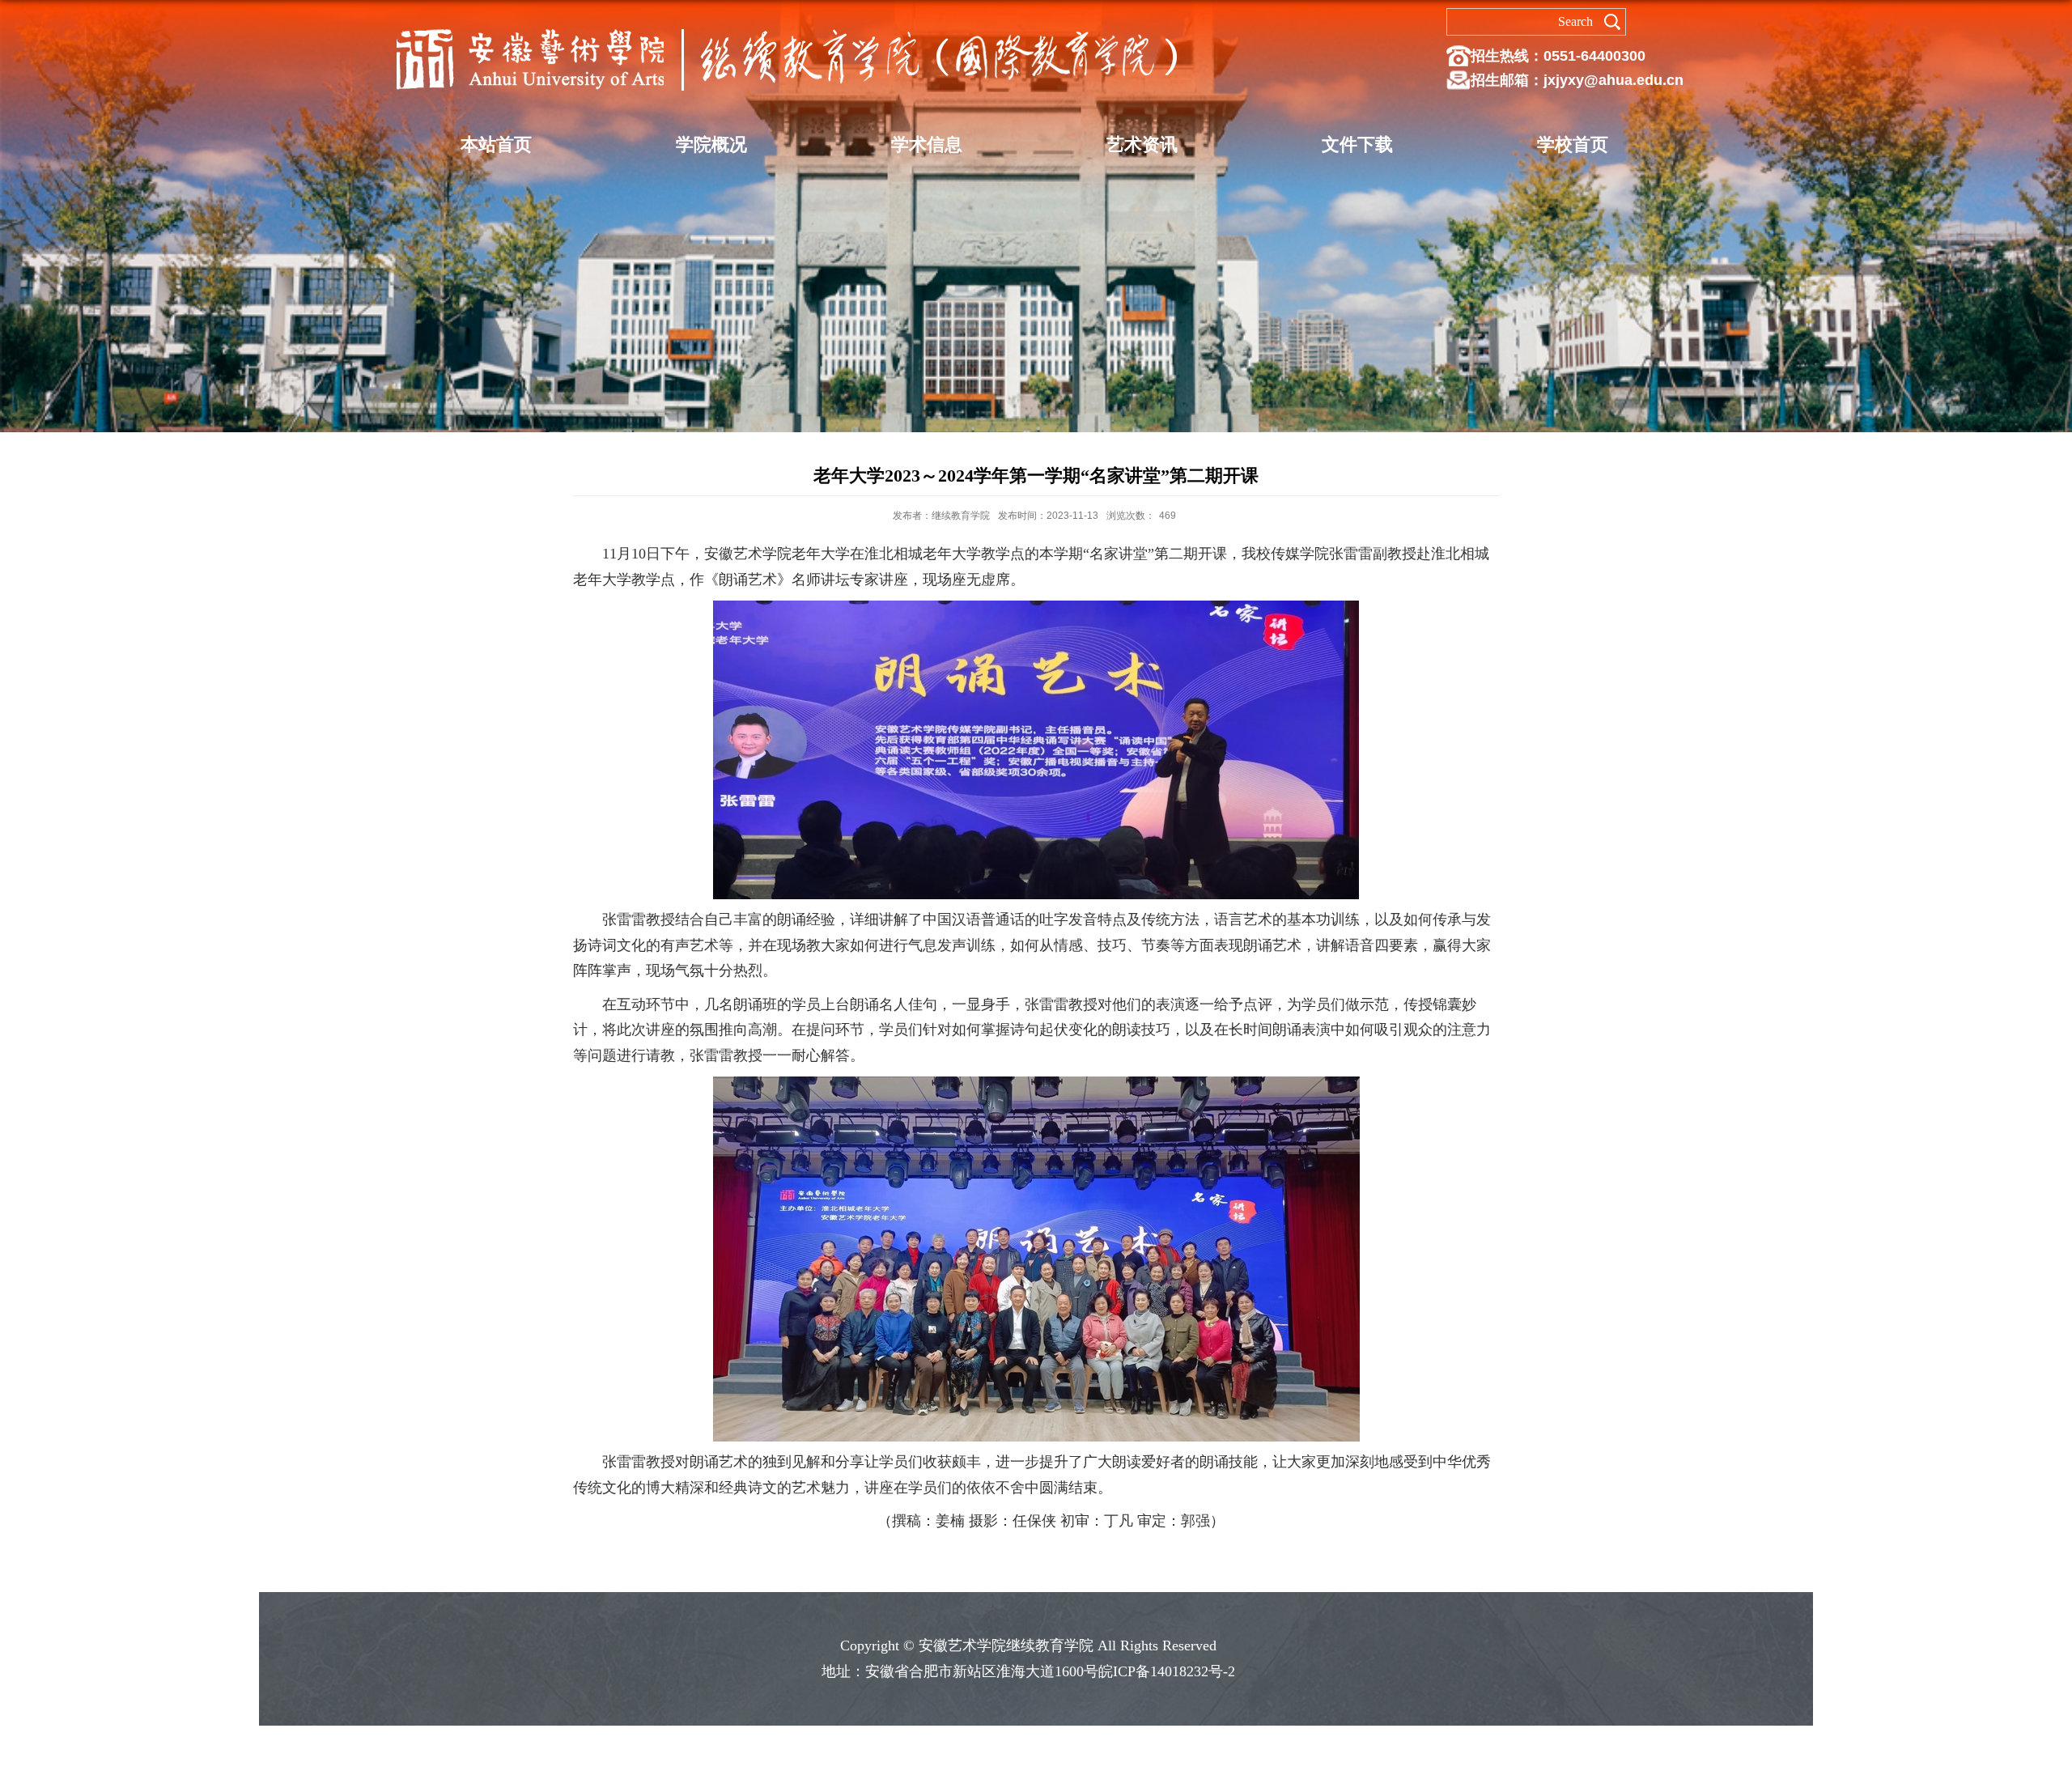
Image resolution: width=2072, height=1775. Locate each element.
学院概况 (711, 144)
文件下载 (1357, 144)
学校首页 (1573, 144)
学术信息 (927, 144)
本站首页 (496, 144)
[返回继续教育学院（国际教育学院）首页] (787, 26)
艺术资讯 (1142, 144)
